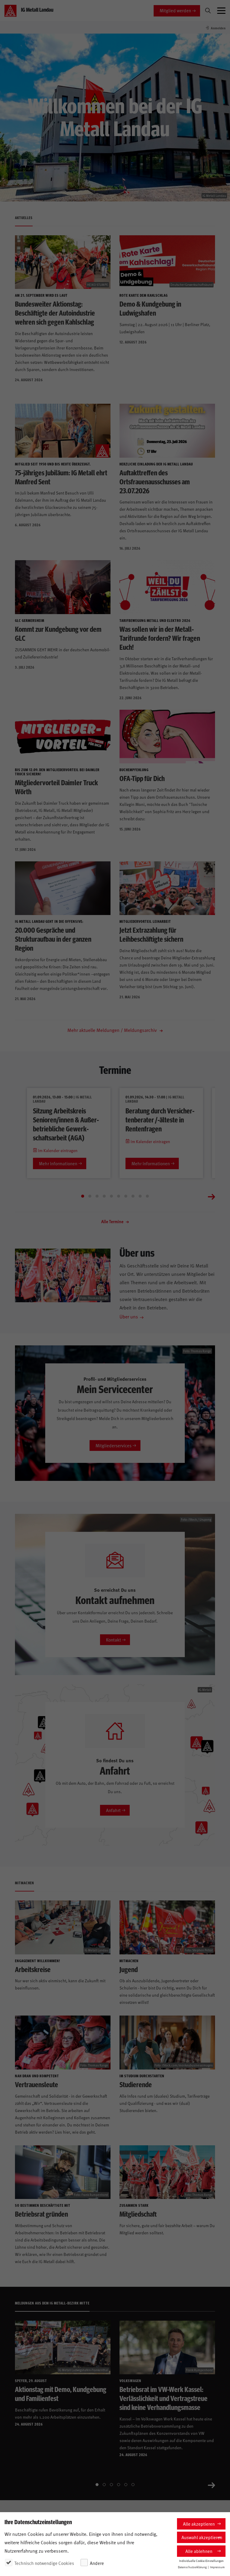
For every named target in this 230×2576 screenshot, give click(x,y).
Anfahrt (113, 1810)
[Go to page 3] (97, 1196)
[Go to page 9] (140, 1196)
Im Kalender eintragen (57, 1150)
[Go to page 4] (104, 1196)
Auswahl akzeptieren (202, 2537)
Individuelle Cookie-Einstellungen (201, 2561)
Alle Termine (113, 1221)
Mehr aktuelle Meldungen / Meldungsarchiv (113, 1030)
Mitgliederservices (114, 1445)
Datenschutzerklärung (192, 2567)
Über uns (129, 1316)
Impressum (217, 2567)
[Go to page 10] (147, 1196)
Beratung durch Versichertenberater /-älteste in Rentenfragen (160, 1119)
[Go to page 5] (111, 1196)
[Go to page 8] (133, 1196)
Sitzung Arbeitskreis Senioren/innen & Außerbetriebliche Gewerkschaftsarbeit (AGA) (66, 1124)
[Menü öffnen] (221, 11)
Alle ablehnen (199, 2551)
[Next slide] (211, 1196)
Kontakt (114, 1640)
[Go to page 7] (126, 1196)
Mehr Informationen (58, 1163)
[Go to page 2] (90, 1196)
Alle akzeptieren (199, 2524)
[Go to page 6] (119, 1196)
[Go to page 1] (83, 1196)
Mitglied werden (175, 10)
